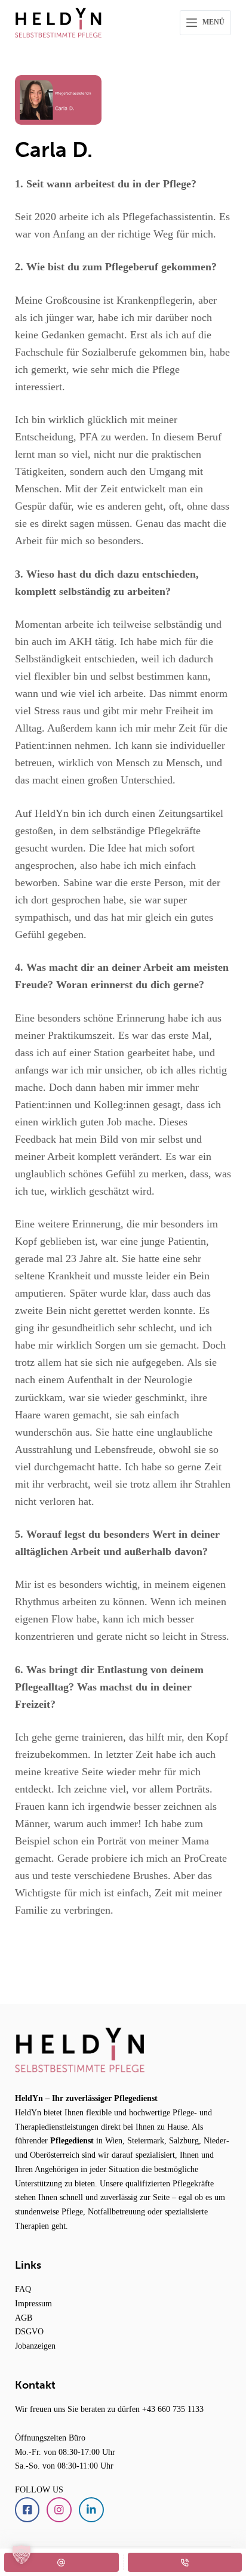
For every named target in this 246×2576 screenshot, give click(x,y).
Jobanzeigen (35, 2346)
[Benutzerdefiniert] (61, 2562)
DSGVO (29, 2331)
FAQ (23, 2289)
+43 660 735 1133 (173, 2409)
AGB (24, 2318)
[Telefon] (185, 2562)
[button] (21, 2555)
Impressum (33, 2303)
